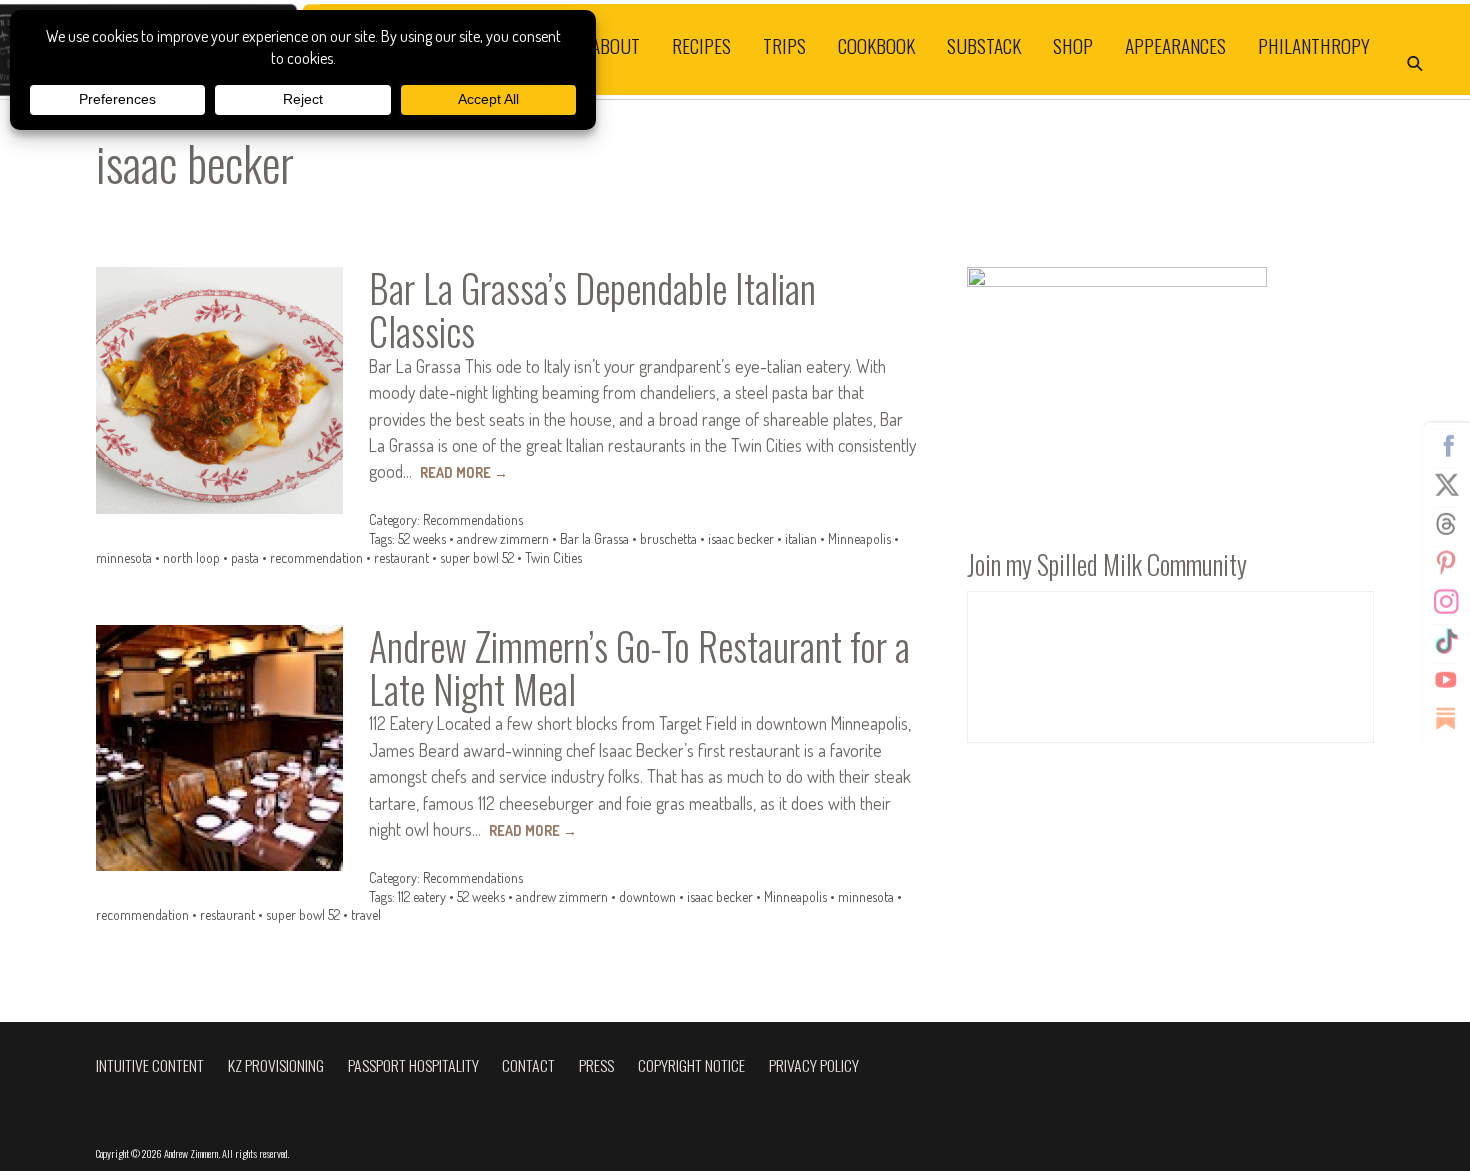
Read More (464, 472)
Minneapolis (859, 538)
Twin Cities (553, 557)
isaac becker (741, 538)
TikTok (1446, 640)
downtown (647, 896)
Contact (528, 1065)
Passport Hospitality (413, 1065)
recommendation (316, 557)
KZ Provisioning (276, 1065)
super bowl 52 (477, 557)
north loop (191, 557)
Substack (984, 45)
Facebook (1446, 445)
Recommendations (473, 519)
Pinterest (1446, 562)
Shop (1073, 45)
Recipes (701, 45)
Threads (1446, 523)
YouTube (1446, 679)
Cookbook (876, 45)
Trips (784, 45)
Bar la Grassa (594, 538)
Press (596, 1065)
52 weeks (422, 538)
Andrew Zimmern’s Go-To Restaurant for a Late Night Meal (639, 667)
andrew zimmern (503, 538)
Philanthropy (1314, 45)
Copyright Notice (691, 1065)
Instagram (1446, 601)
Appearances (1175, 45)
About (615, 45)
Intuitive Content (150, 1065)
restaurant (401, 557)
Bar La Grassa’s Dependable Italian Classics (592, 309)
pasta (245, 557)
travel (366, 914)
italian (801, 538)
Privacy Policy (814, 1065)
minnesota (124, 557)
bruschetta (668, 538)
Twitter (1446, 484)
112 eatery (422, 896)
